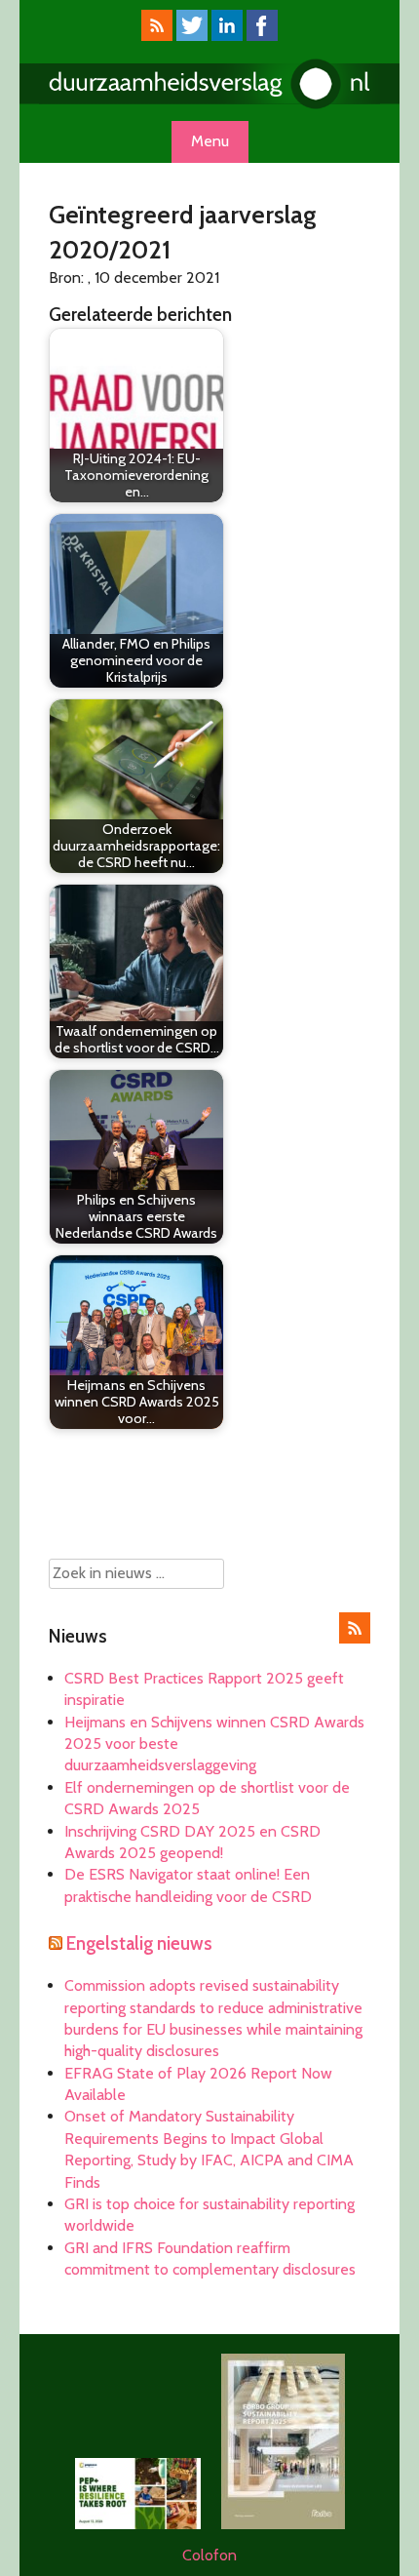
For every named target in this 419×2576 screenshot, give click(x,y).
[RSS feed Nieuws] (355, 1638)
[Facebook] (262, 36)
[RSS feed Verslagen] (157, 36)
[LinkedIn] (227, 36)
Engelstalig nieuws (139, 1943)
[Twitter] (192, 36)
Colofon (209, 2555)
